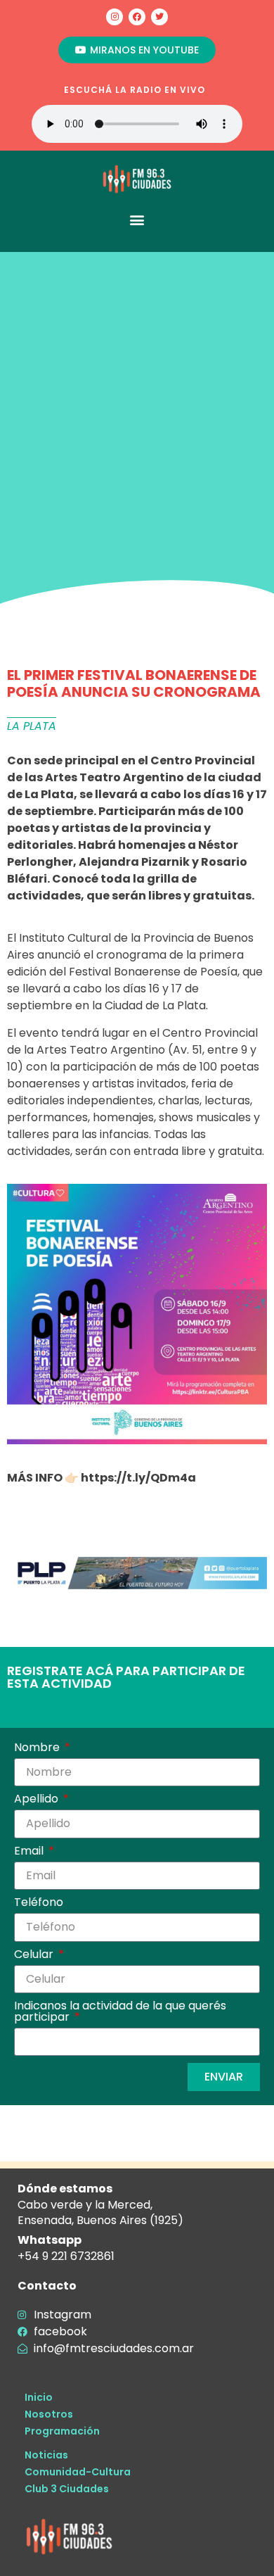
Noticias (46, 2455)
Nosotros (49, 2414)
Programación (62, 2431)
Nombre (38, 1749)
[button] (137, 219)
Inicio (39, 2397)
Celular (35, 1956)
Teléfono (39, 1903)
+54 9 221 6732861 (66, 2256)
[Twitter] (159, 17)
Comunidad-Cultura (78, 2472)
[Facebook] (137, 17)
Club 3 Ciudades (67, 2489)
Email (30, 1852)
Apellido (38, 1800)
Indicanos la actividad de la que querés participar (120, 2013)
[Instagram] (115, 17)
